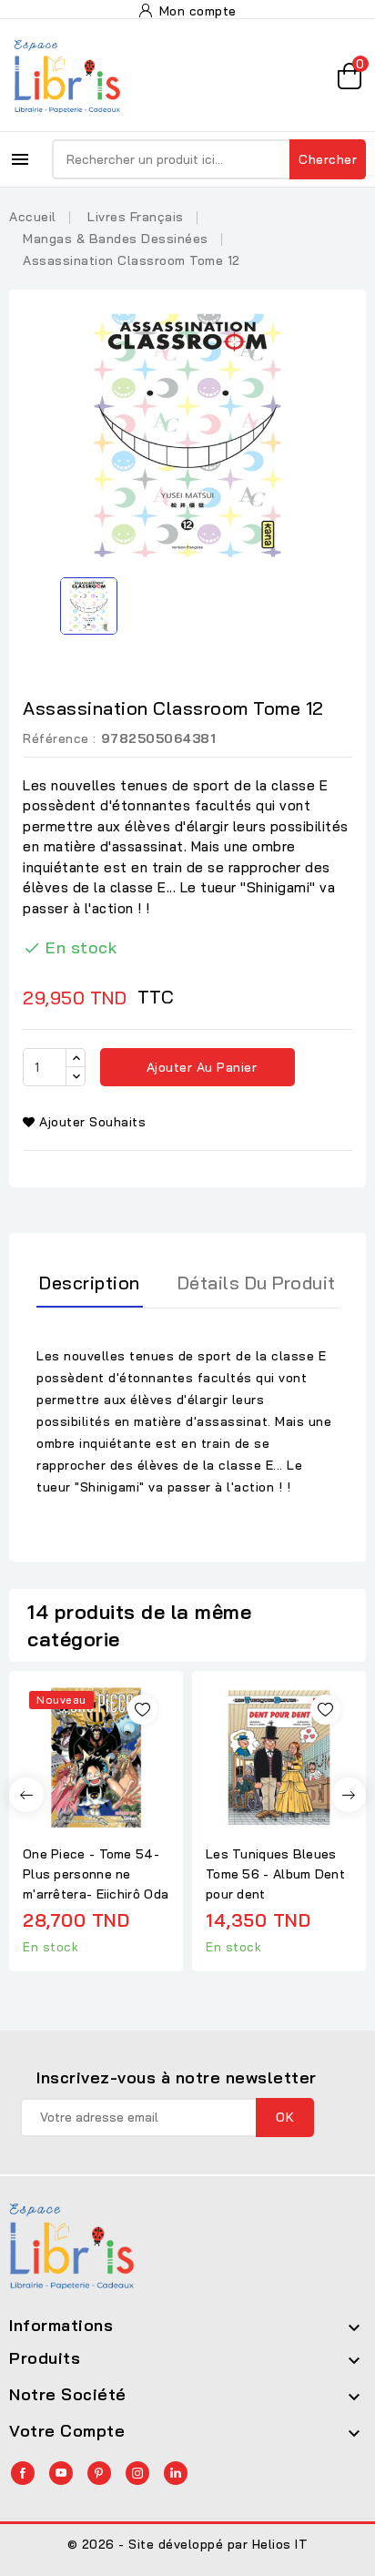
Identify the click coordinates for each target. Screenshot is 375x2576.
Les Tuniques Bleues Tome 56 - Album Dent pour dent (275, 1874)
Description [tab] (90, 1283)
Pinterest (99, 2473)
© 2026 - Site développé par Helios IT (188, 2544)
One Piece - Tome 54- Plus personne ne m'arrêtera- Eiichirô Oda (96, 1874)
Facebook (23, 2473)
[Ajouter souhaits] (142, 1710)
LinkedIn (176, 2473)
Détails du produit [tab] (257, 1283)
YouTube (61, 2473)
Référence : (60, 738)
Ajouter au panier (199, 1067)
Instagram (137, 2473)
